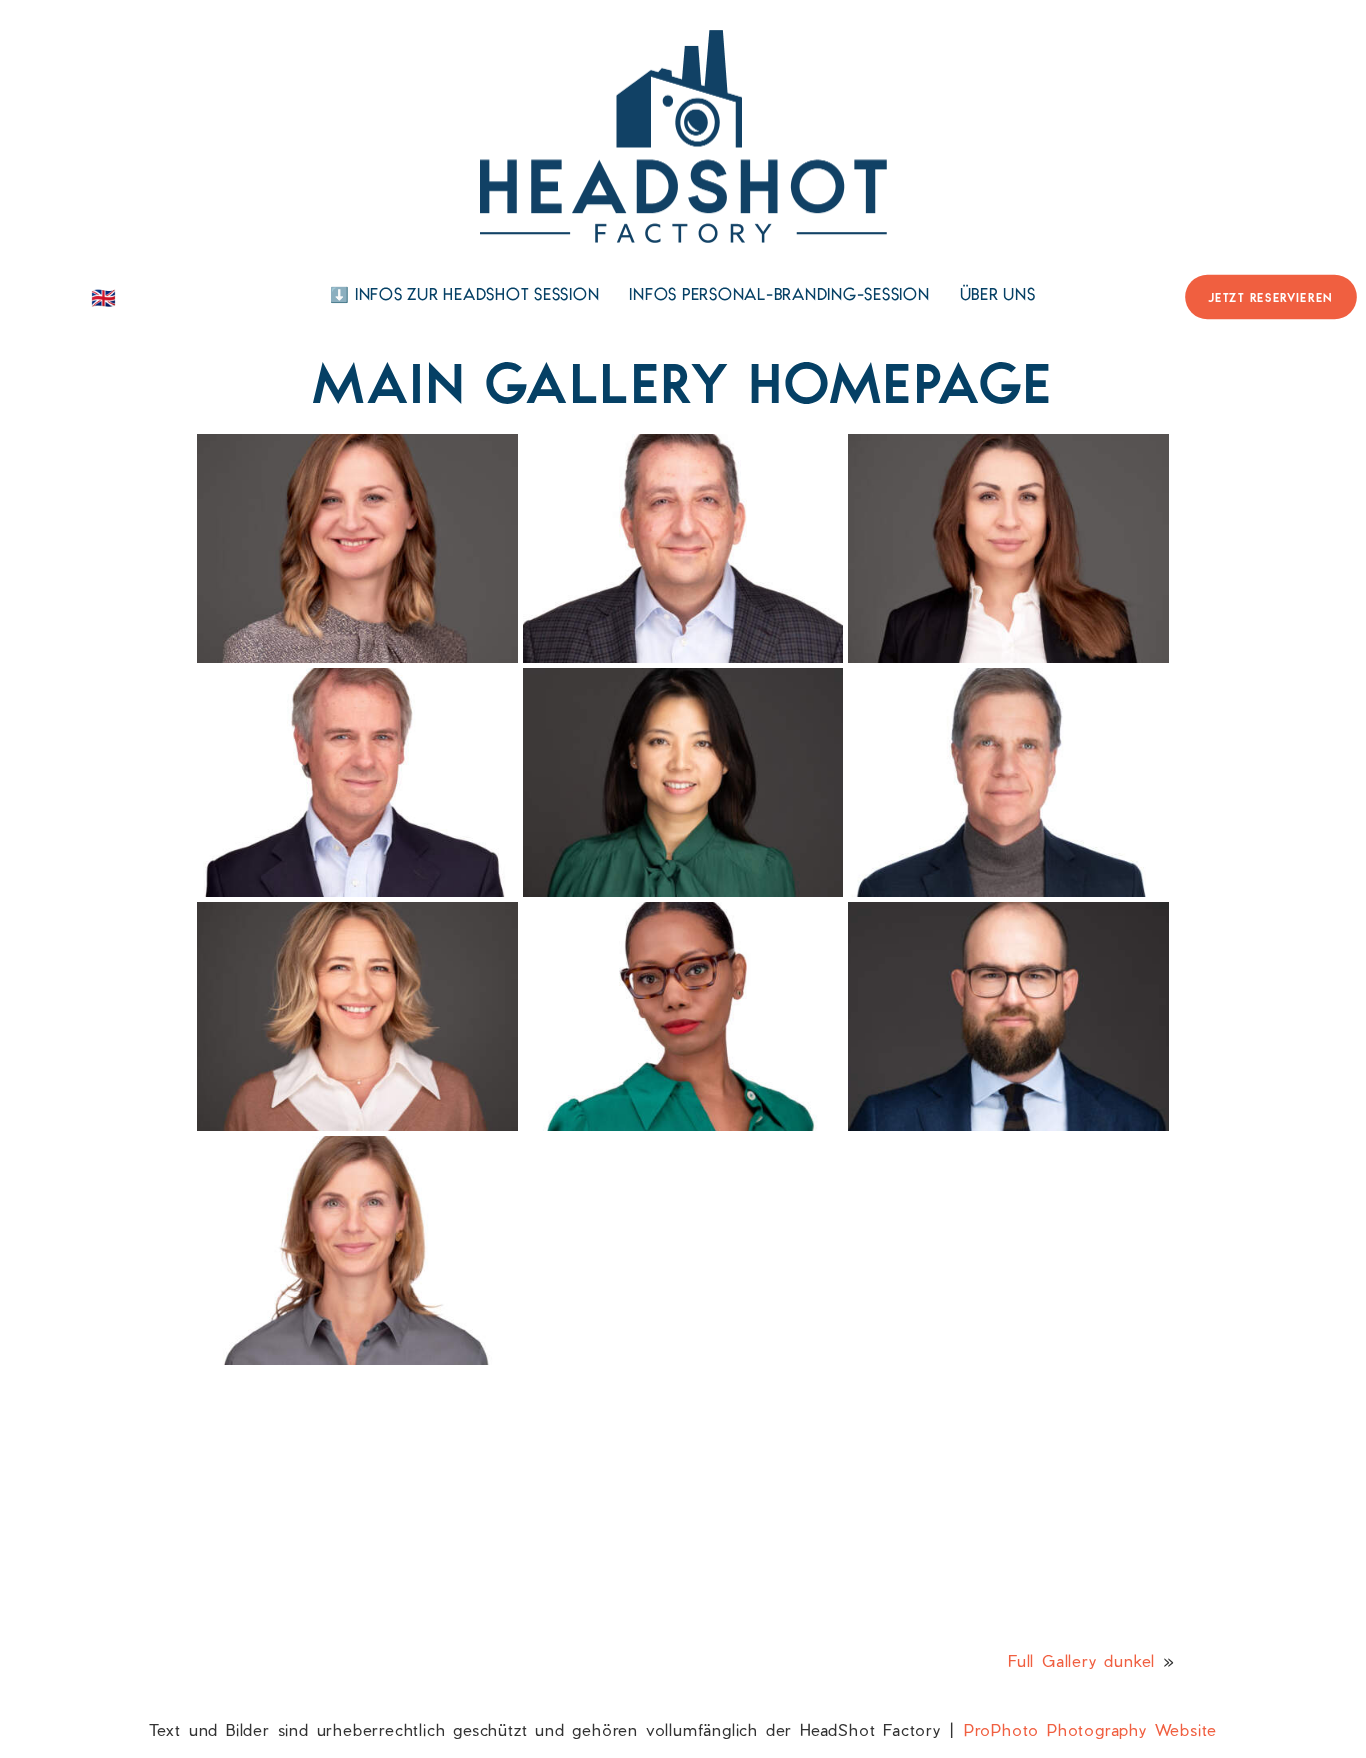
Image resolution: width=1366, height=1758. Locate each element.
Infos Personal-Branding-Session (779, 296)
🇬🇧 (104, 297)
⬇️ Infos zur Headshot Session (464, 296)
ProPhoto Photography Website (1090, 1729)
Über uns (998, 296)
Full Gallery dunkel (1081, 1660)
